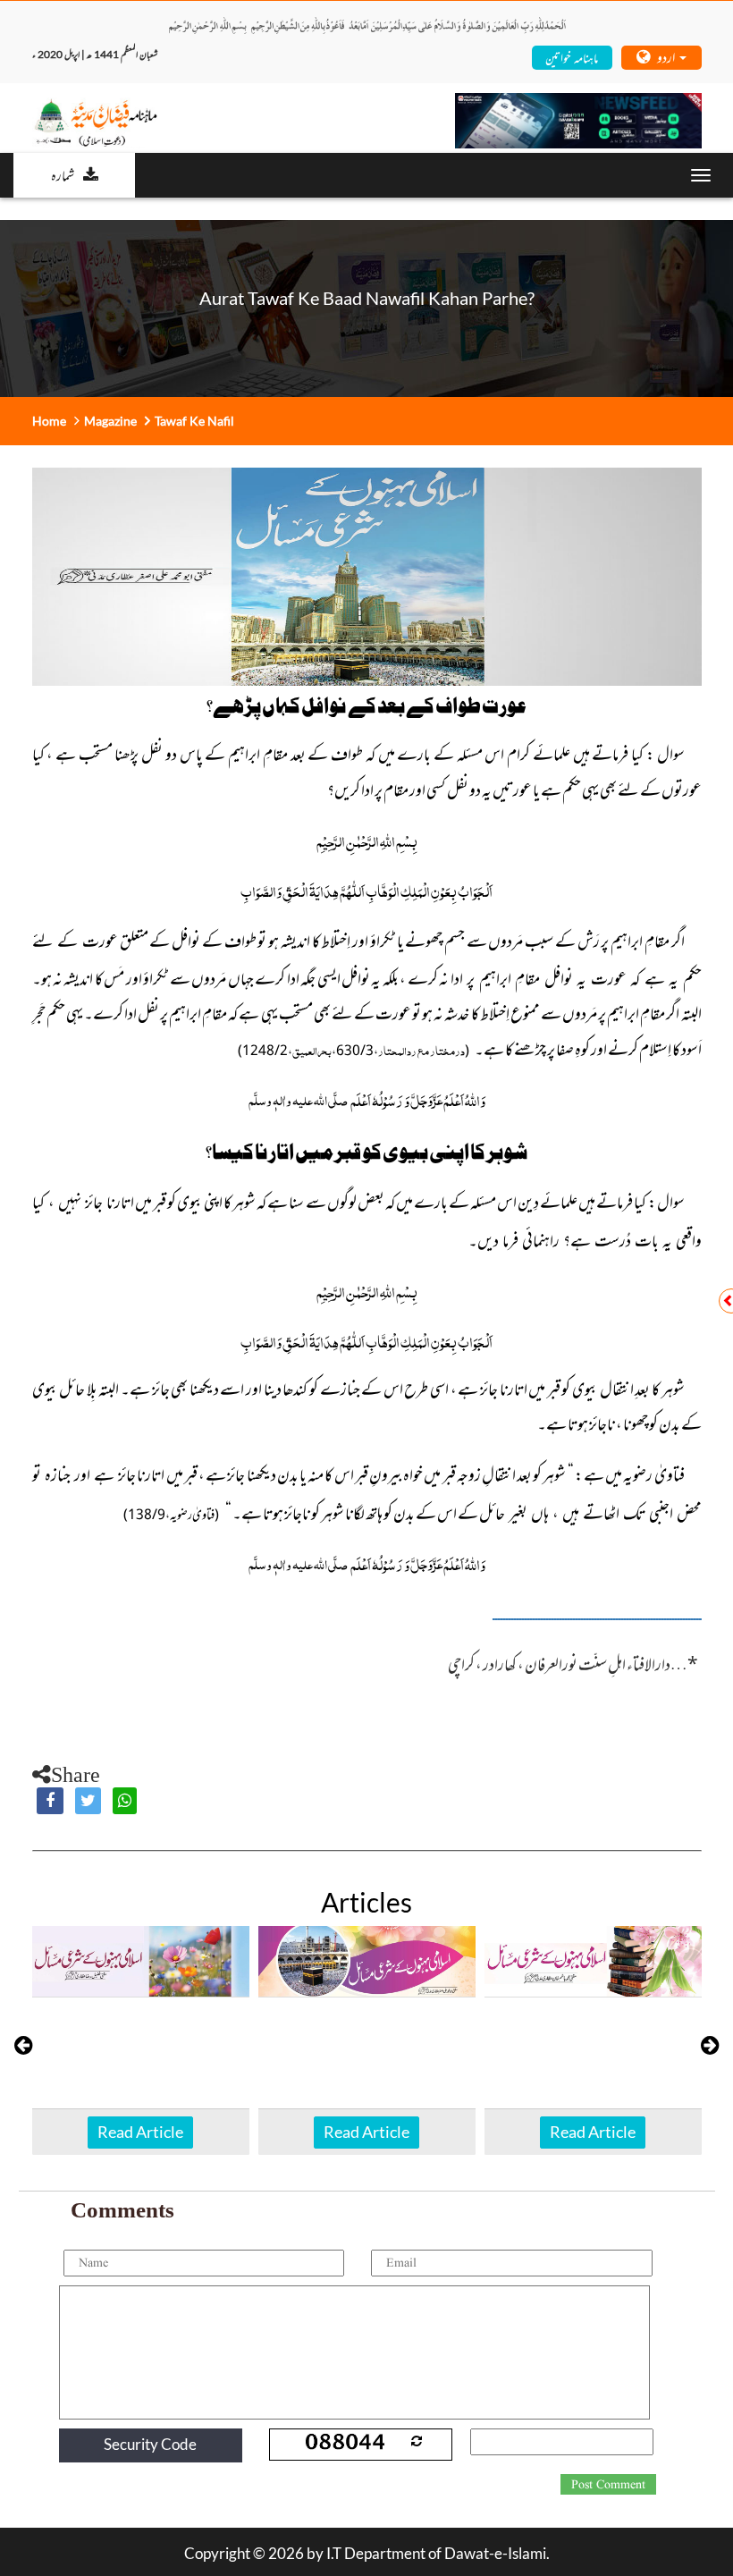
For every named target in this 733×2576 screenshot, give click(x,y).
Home (49, 421)
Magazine (110, 421)
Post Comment (608, 2485)
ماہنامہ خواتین (572, 57)
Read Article (140, 2132)
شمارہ (63, 174)
